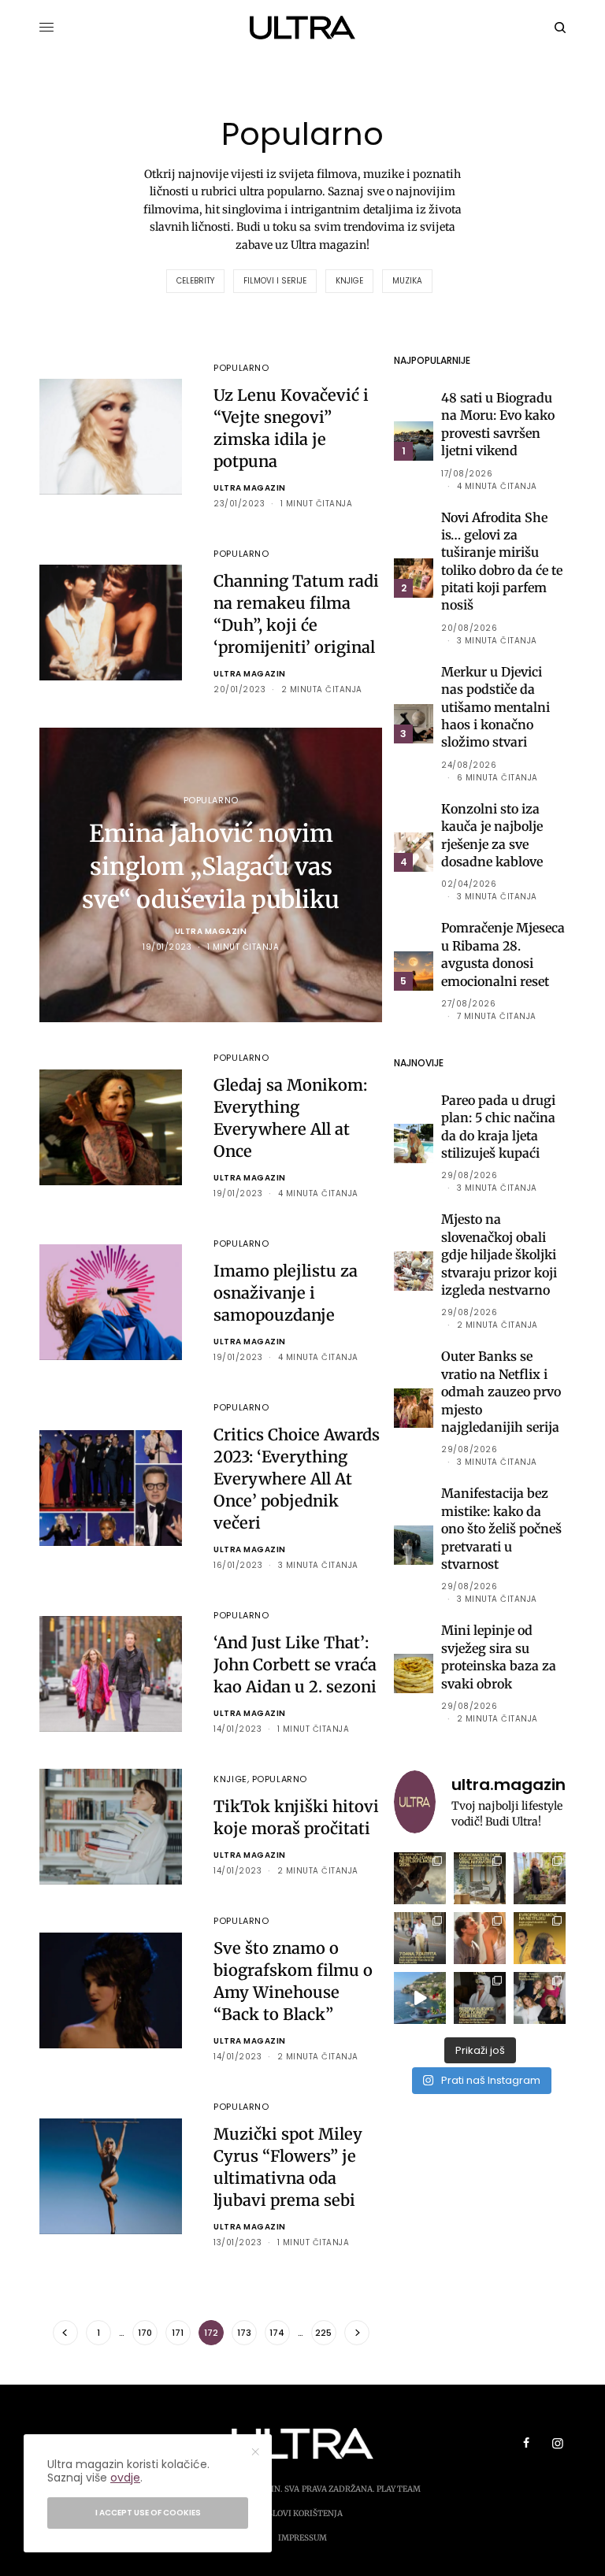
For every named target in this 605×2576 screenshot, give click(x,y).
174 (277, 2333)
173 (244, 2333)
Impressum (302, 2538)
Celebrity (195, 281)
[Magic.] (540, 1878)
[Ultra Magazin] (303, 28)
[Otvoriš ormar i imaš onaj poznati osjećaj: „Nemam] (420, 1938)
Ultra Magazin (250, 488)
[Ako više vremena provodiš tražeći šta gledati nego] (420, 1878)
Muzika (407, 281)
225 (323, 2333)
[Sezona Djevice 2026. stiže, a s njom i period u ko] (480, 1998)
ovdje (125, 2478)
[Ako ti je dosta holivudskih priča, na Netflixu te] (540, 1938)
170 (145, 2333)
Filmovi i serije (275, 281)
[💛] (420, 1998)
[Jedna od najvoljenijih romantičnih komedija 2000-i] (480, 1938)
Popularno (241, 368)
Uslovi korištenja (302, 2513)
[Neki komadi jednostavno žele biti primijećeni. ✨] (480, 1878)
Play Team (399, 2489)
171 (178, 2333)
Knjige (349, 281)
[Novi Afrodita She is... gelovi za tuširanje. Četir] (540, 1998)
